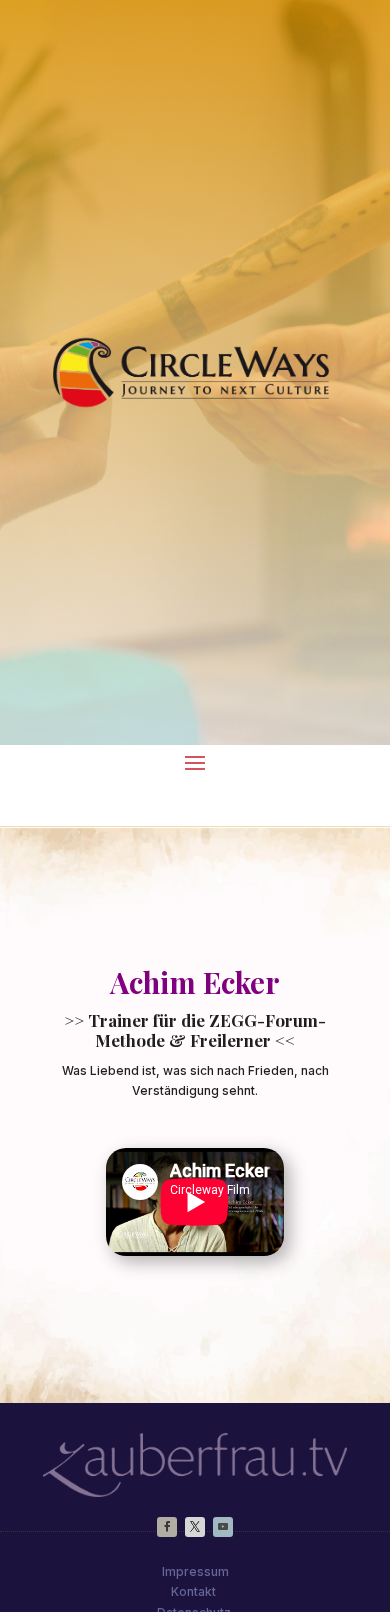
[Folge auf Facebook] (167, 1527)
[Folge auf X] (195, 1527)
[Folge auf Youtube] (223, 1527)
